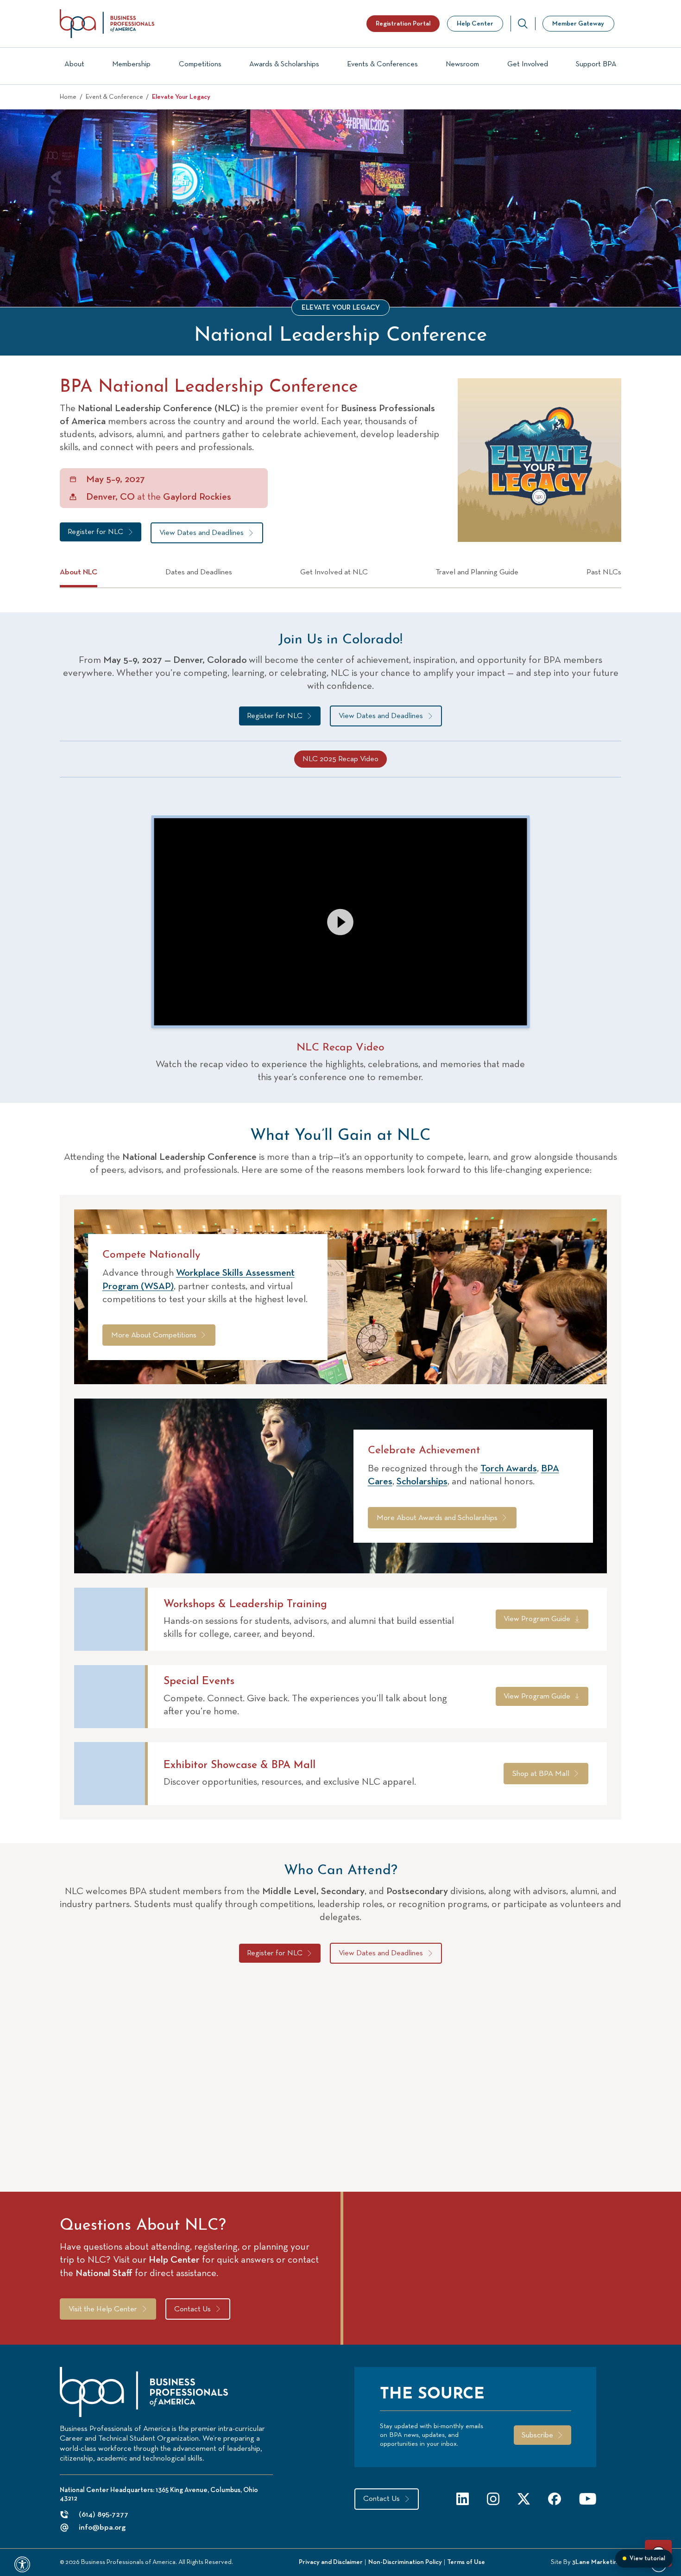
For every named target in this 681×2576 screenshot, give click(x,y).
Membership (131, 64)
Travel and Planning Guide (477, 572)
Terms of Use (466, 2562)
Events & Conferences (382, 64)
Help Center (475, 24)
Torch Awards (509, 1469)
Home (68, 97)
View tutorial (647, 2559)
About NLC (79, 572)
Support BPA (596, 64)
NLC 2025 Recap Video (340, 759)
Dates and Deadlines (199, 572)
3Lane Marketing (597, 2562)
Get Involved (528, 64)
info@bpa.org (102, 2528)
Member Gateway (578, 24)
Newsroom (462, 64)
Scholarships (422, 1482)
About (74, 64)
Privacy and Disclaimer (331, 2562)
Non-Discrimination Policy (405, 2562)
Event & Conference (114, 97)
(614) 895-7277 (104, 2515)
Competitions (200, 64)
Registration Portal (403, 24)
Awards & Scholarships (284, 64)
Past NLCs (604, 572)
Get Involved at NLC (334, 572)
